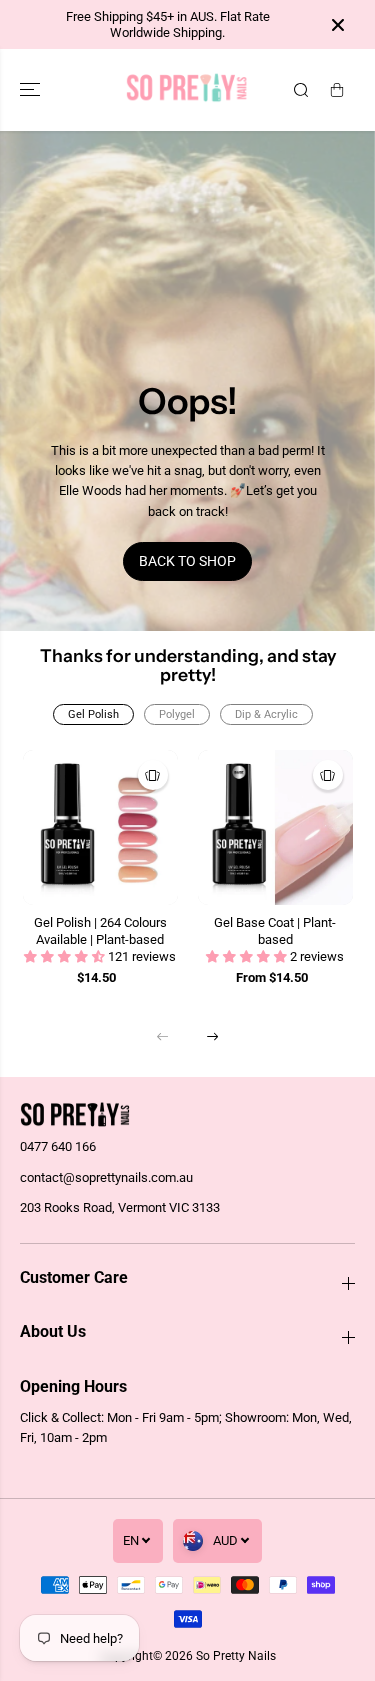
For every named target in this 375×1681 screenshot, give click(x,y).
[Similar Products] (153, 775)
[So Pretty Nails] (187, 90)
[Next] (213, 1036)
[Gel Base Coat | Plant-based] (275, 827)
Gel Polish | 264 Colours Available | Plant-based (100, 930)
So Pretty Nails (236, 1656)
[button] (32, 90)
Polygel (177, 714)
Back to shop (187, 561)
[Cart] (337, 90)
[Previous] (163, 1036)
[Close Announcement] (338, 25)
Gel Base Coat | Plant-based (275, 930)
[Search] (301, 90)
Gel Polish (93, 714)
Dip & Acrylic (266, 714)
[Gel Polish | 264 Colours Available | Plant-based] (100, 827)
